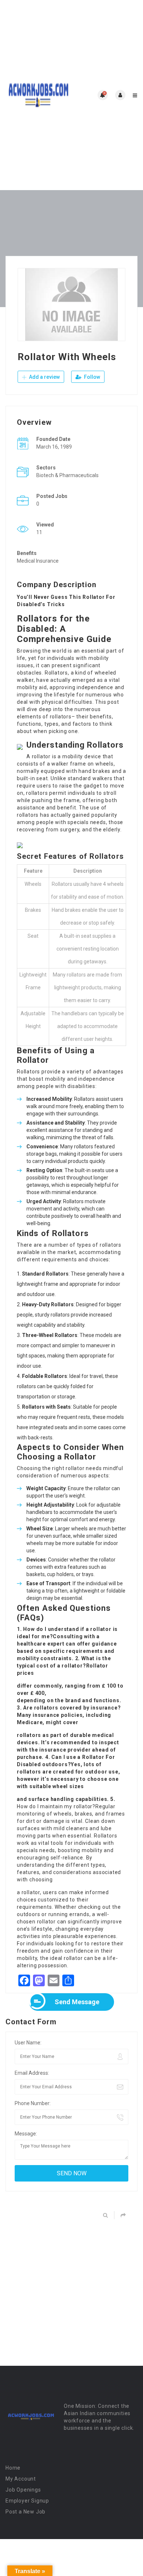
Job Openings (23, 2490)
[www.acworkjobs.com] (38, 95)
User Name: (28, 2043)
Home (13, 2468)
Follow (91, 377)
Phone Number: (33, 2103)
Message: (26, 2134)
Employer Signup (27, 2501)
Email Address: (32, 2073)
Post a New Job (25, 2512)
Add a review (44, 377)
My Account (21, 2479)
